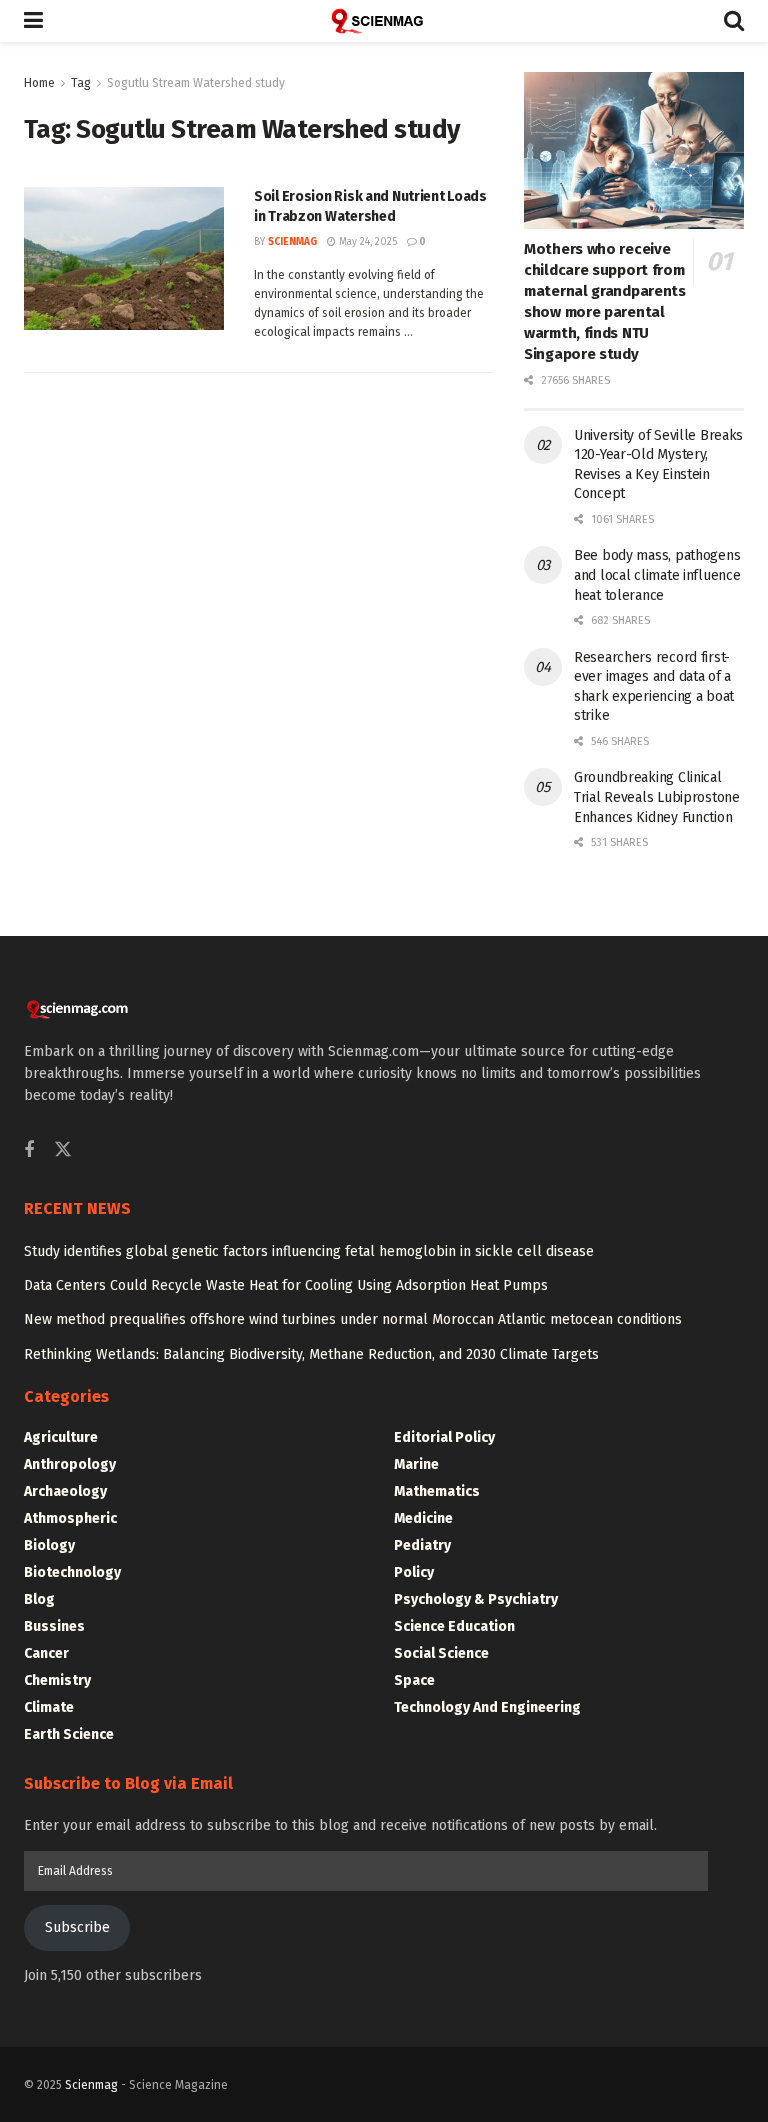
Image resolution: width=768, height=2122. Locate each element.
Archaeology (65, 1491)
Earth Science (69, 1734)
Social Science (441, 1653)
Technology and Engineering (487, 1707)
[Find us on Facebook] (29, 1151)
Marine (416, 1464)
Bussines (54, 1626)
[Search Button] (734, 21)
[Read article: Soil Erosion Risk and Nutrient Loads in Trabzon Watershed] (124, 258)
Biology (49, 1545)
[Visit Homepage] (384, 21)
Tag (81, 83)
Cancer (46, 1653)
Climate (49, 1707)
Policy (414, 1572)
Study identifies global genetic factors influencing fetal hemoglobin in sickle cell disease (309, 1251)
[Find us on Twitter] (63, 1150)
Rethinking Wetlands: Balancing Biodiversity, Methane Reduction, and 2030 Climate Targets (311, 1354)
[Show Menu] (33, 21)
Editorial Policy (444, 1437)
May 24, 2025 (366, 242)
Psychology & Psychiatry (476, 1599)
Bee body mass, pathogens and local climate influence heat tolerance (657, 575)
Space (414, 1680)
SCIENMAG (292, 242)
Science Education (454, 1626)
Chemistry (57, 1680)
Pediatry (422, 1545)
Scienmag (91, 2085)
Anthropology (70, 1464)
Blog (39, 1599)
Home (39, 83)
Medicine (423, 1518)
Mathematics (437, 1491)
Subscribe (77, 1927)
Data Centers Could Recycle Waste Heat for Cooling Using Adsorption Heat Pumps (286, 1285)
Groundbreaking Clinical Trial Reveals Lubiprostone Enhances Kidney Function (657, 797)
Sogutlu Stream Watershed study (196, 83)
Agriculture (61, 1437)
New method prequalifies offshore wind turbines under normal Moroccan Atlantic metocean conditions (353, 1319)
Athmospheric (70, 1518)
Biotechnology (72, 1572)
